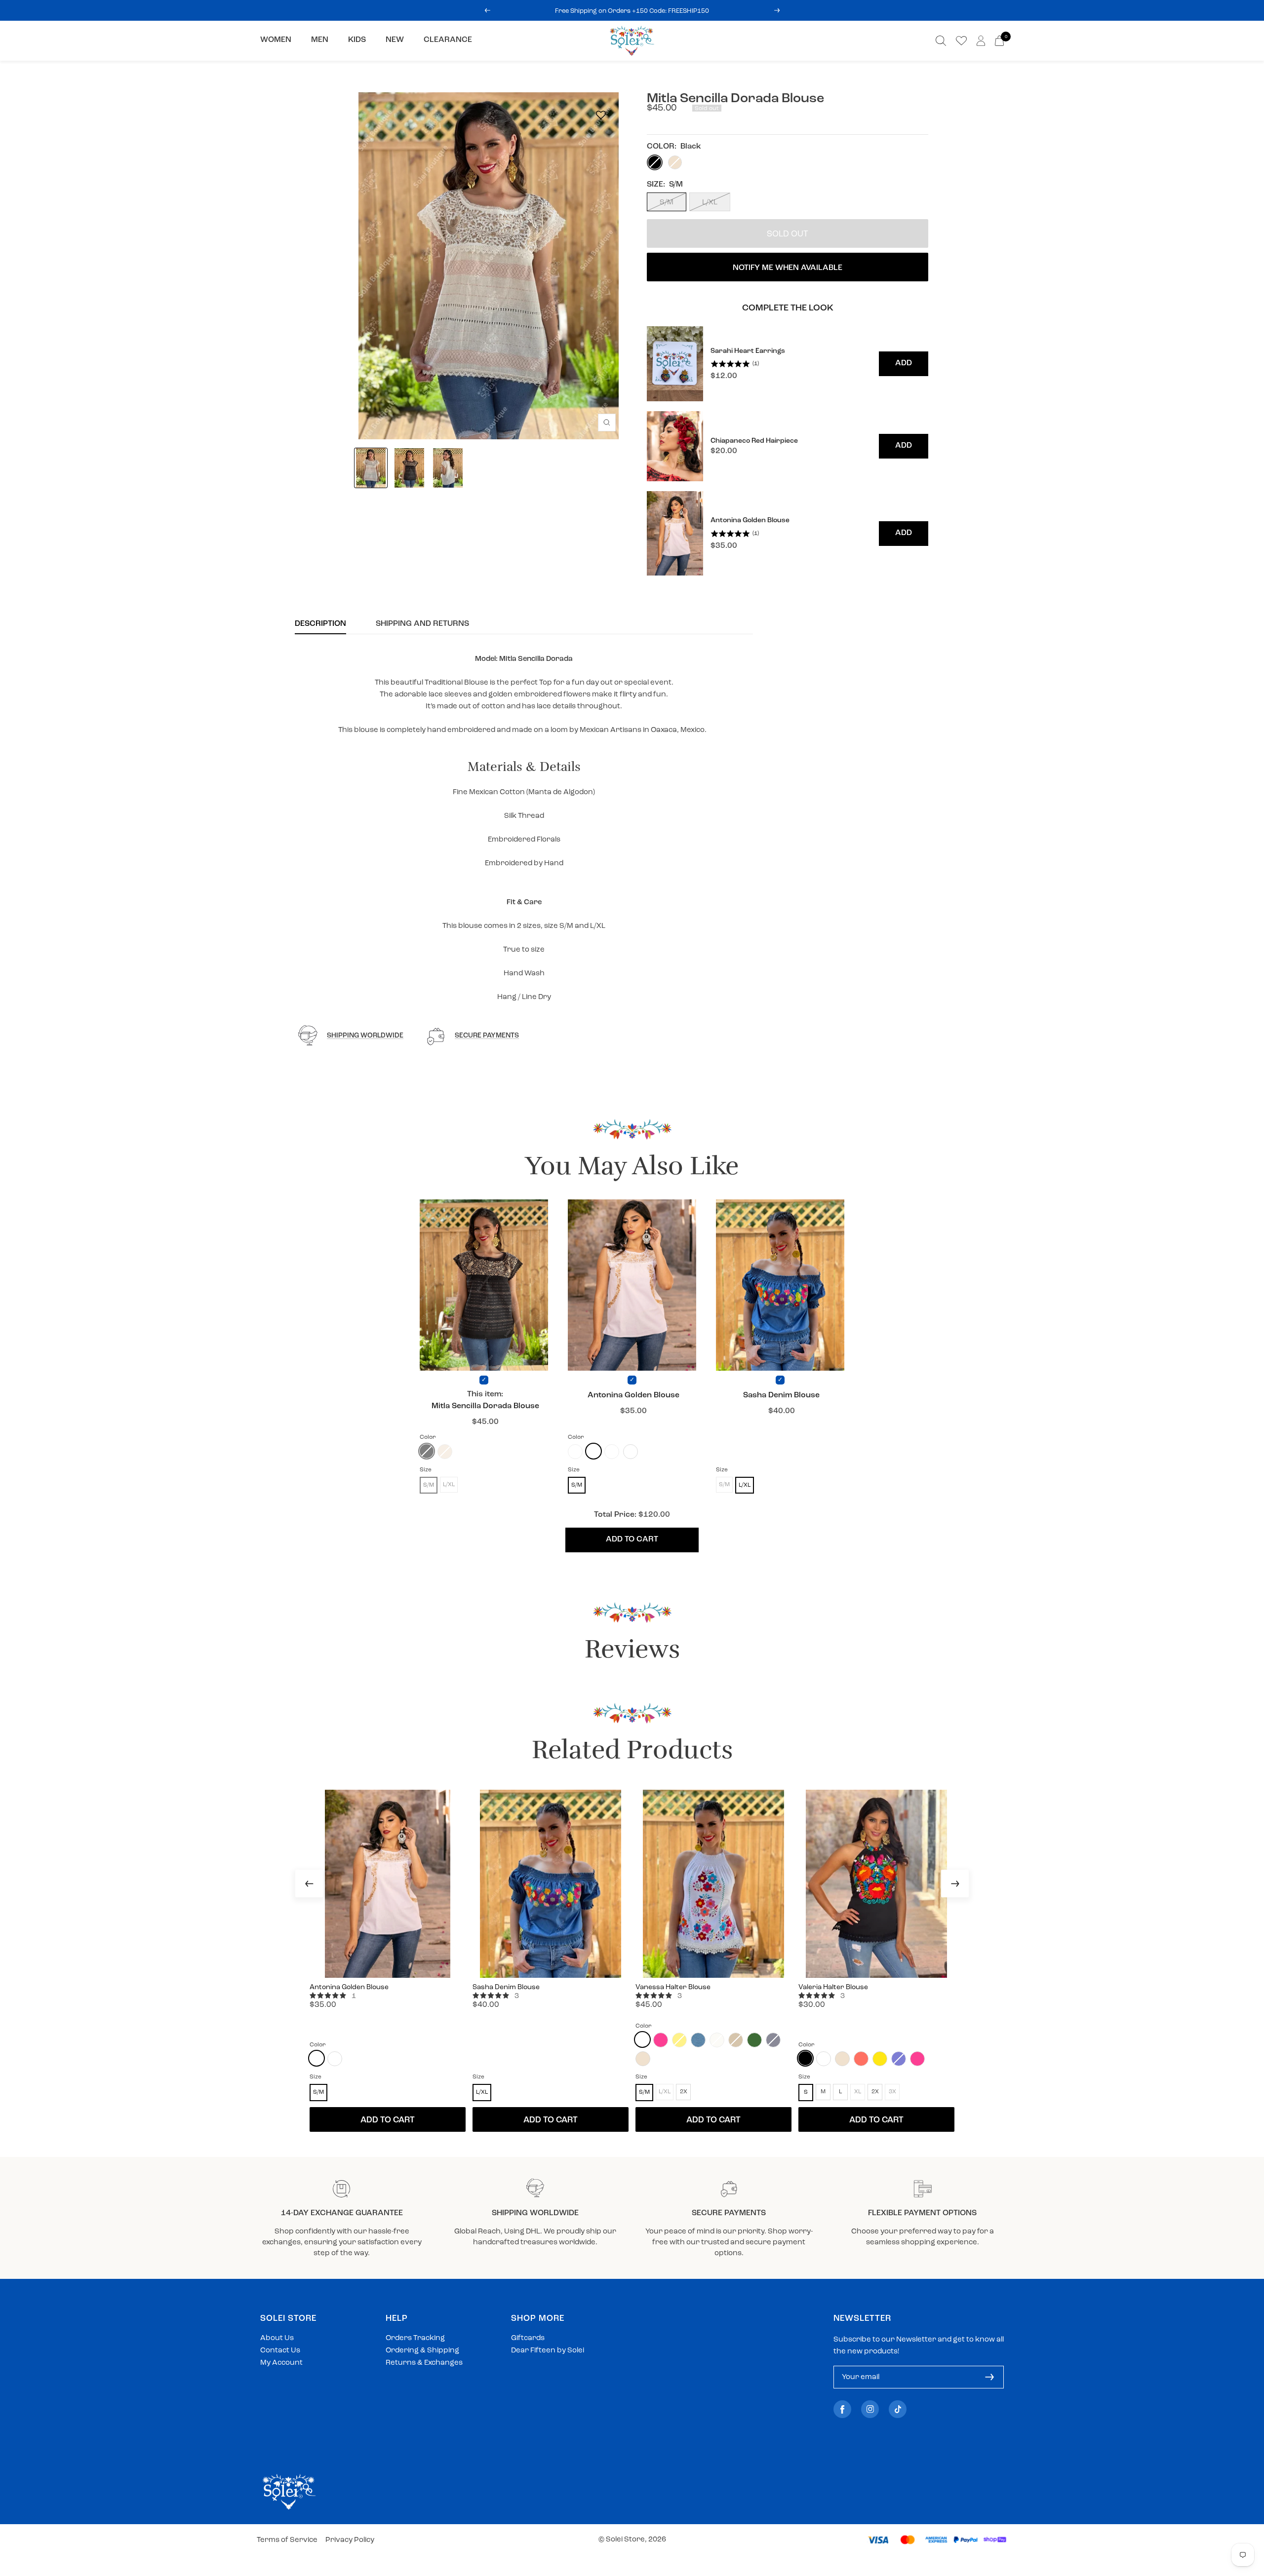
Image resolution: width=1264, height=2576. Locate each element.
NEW (395, 40)
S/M (667, 203)
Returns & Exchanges (424, 2363)
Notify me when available (788, 268)
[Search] (941, 41)
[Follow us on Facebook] (842, 2409)
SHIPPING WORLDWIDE (365, 1036)
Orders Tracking (415, 2338)
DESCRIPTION (320, 624)
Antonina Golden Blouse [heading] (750, 520)
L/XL (710, 203)
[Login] (981, 41)
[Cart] (999, 41)
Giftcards (528, 2338)
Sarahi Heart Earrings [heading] (748, 351)
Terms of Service (287, 2540)
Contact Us (280, 2351)
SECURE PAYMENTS (487, 1036)
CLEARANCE (448, 40)
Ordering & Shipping (422, 2351)
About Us (277, 2338)
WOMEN (276, 40)
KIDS (357, 40)
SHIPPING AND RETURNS (422, 624)
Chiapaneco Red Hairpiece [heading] (754, 441)
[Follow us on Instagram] (870, 2409)
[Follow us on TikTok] (898, 2409)
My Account (281, 2363)
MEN (320, 40)
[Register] (989, 2377)
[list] (788, 451)
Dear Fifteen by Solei (548, 2351)
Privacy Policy (350, 2540)
